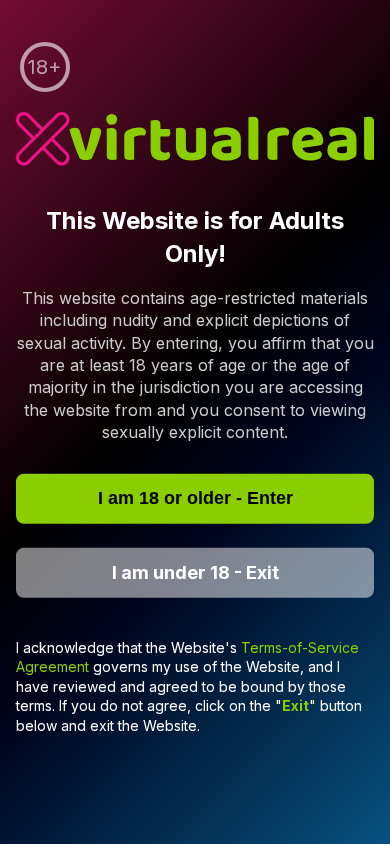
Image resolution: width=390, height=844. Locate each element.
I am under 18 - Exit (195, 572)
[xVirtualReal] (195, 141)
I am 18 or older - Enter (195, 498)
